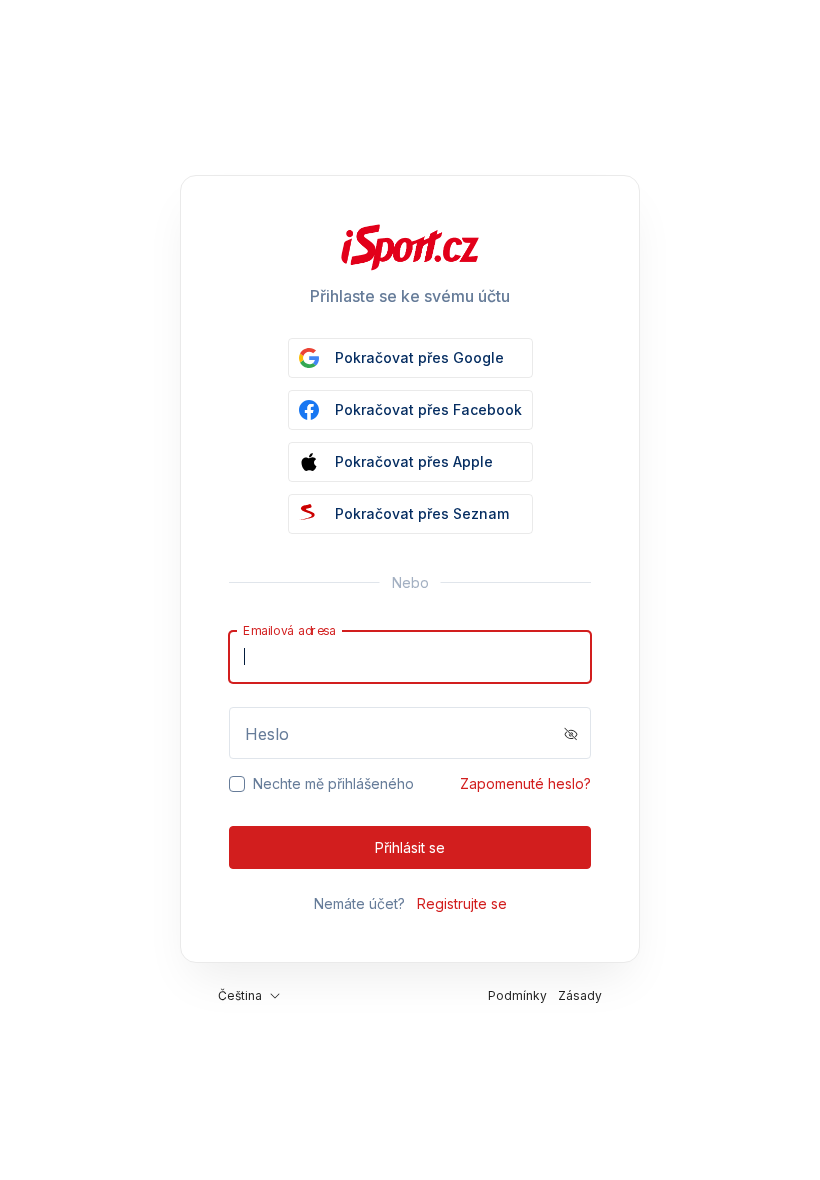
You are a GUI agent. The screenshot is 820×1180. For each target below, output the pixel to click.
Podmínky (517, 995)
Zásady (580, 995)
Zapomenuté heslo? (525, 783)
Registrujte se (462, 903)
